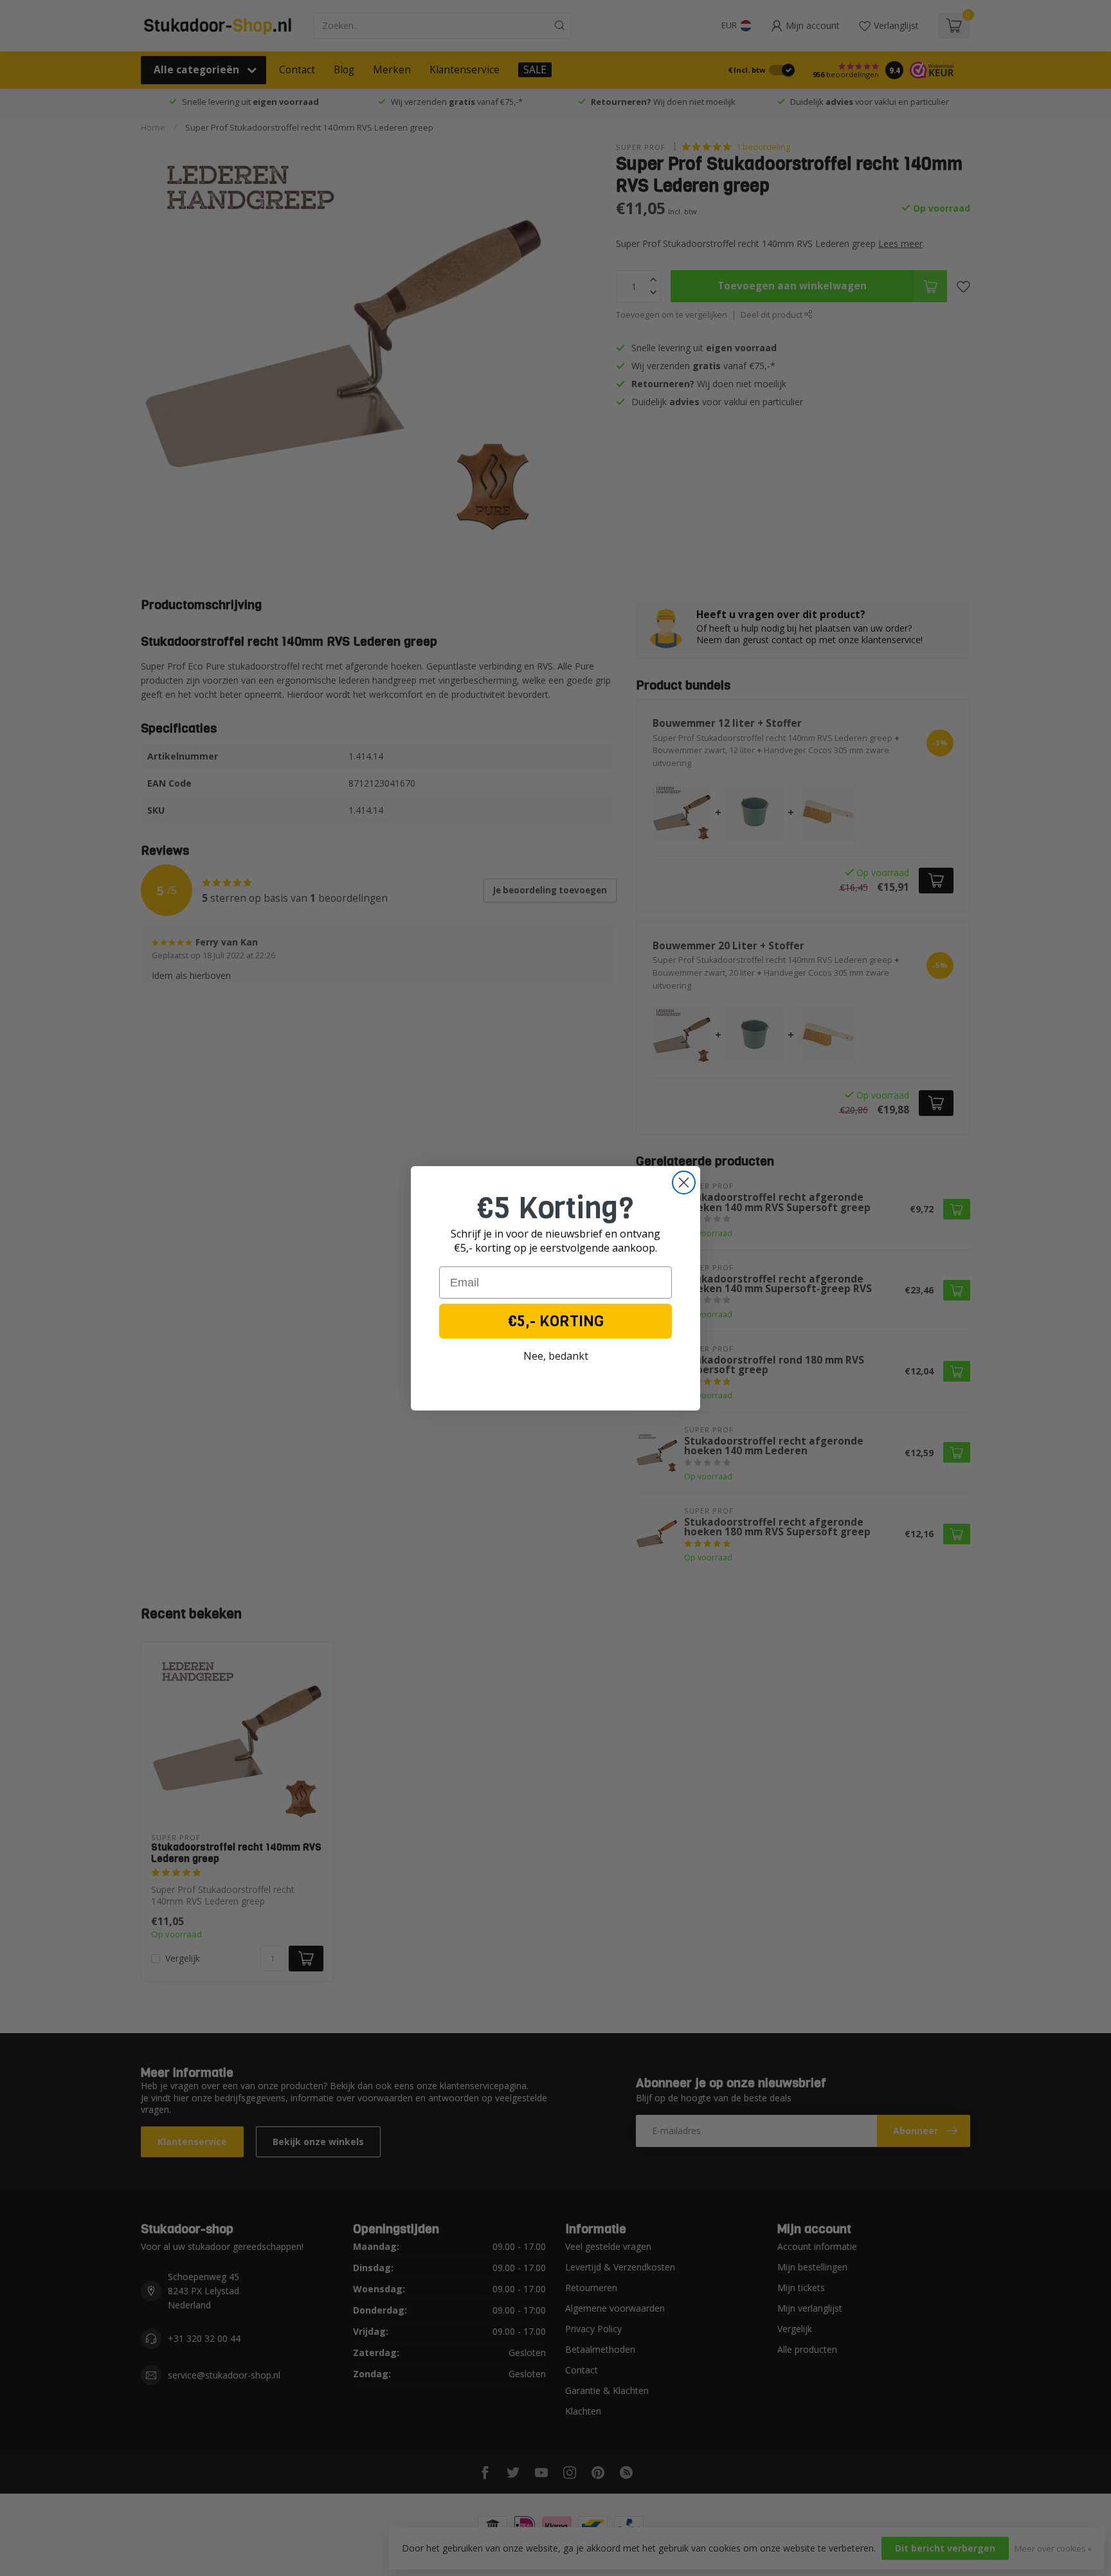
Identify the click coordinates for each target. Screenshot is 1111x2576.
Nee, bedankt (556, 1356)
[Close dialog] (684, 1183)
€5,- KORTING (556, 1321)
